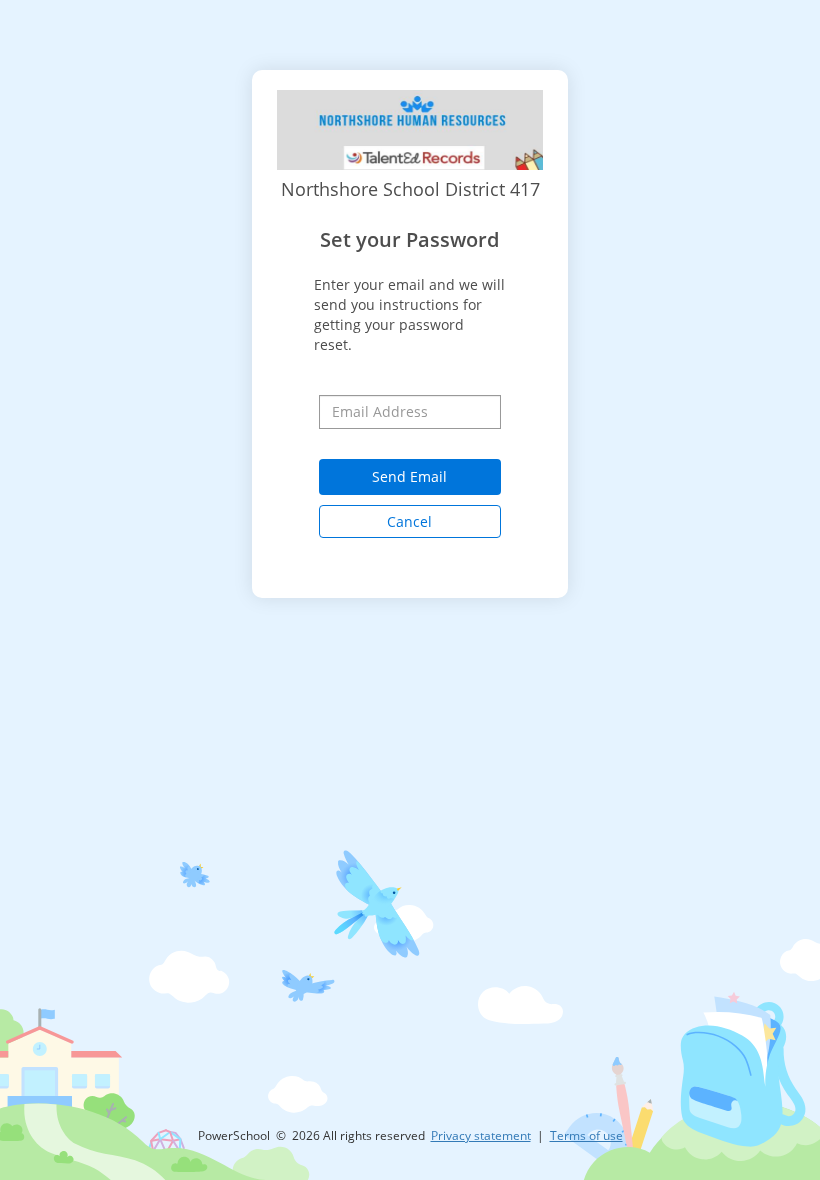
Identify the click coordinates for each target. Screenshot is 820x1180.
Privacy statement (481, 1135)
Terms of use (586, 1135)
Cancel (409, 521)
